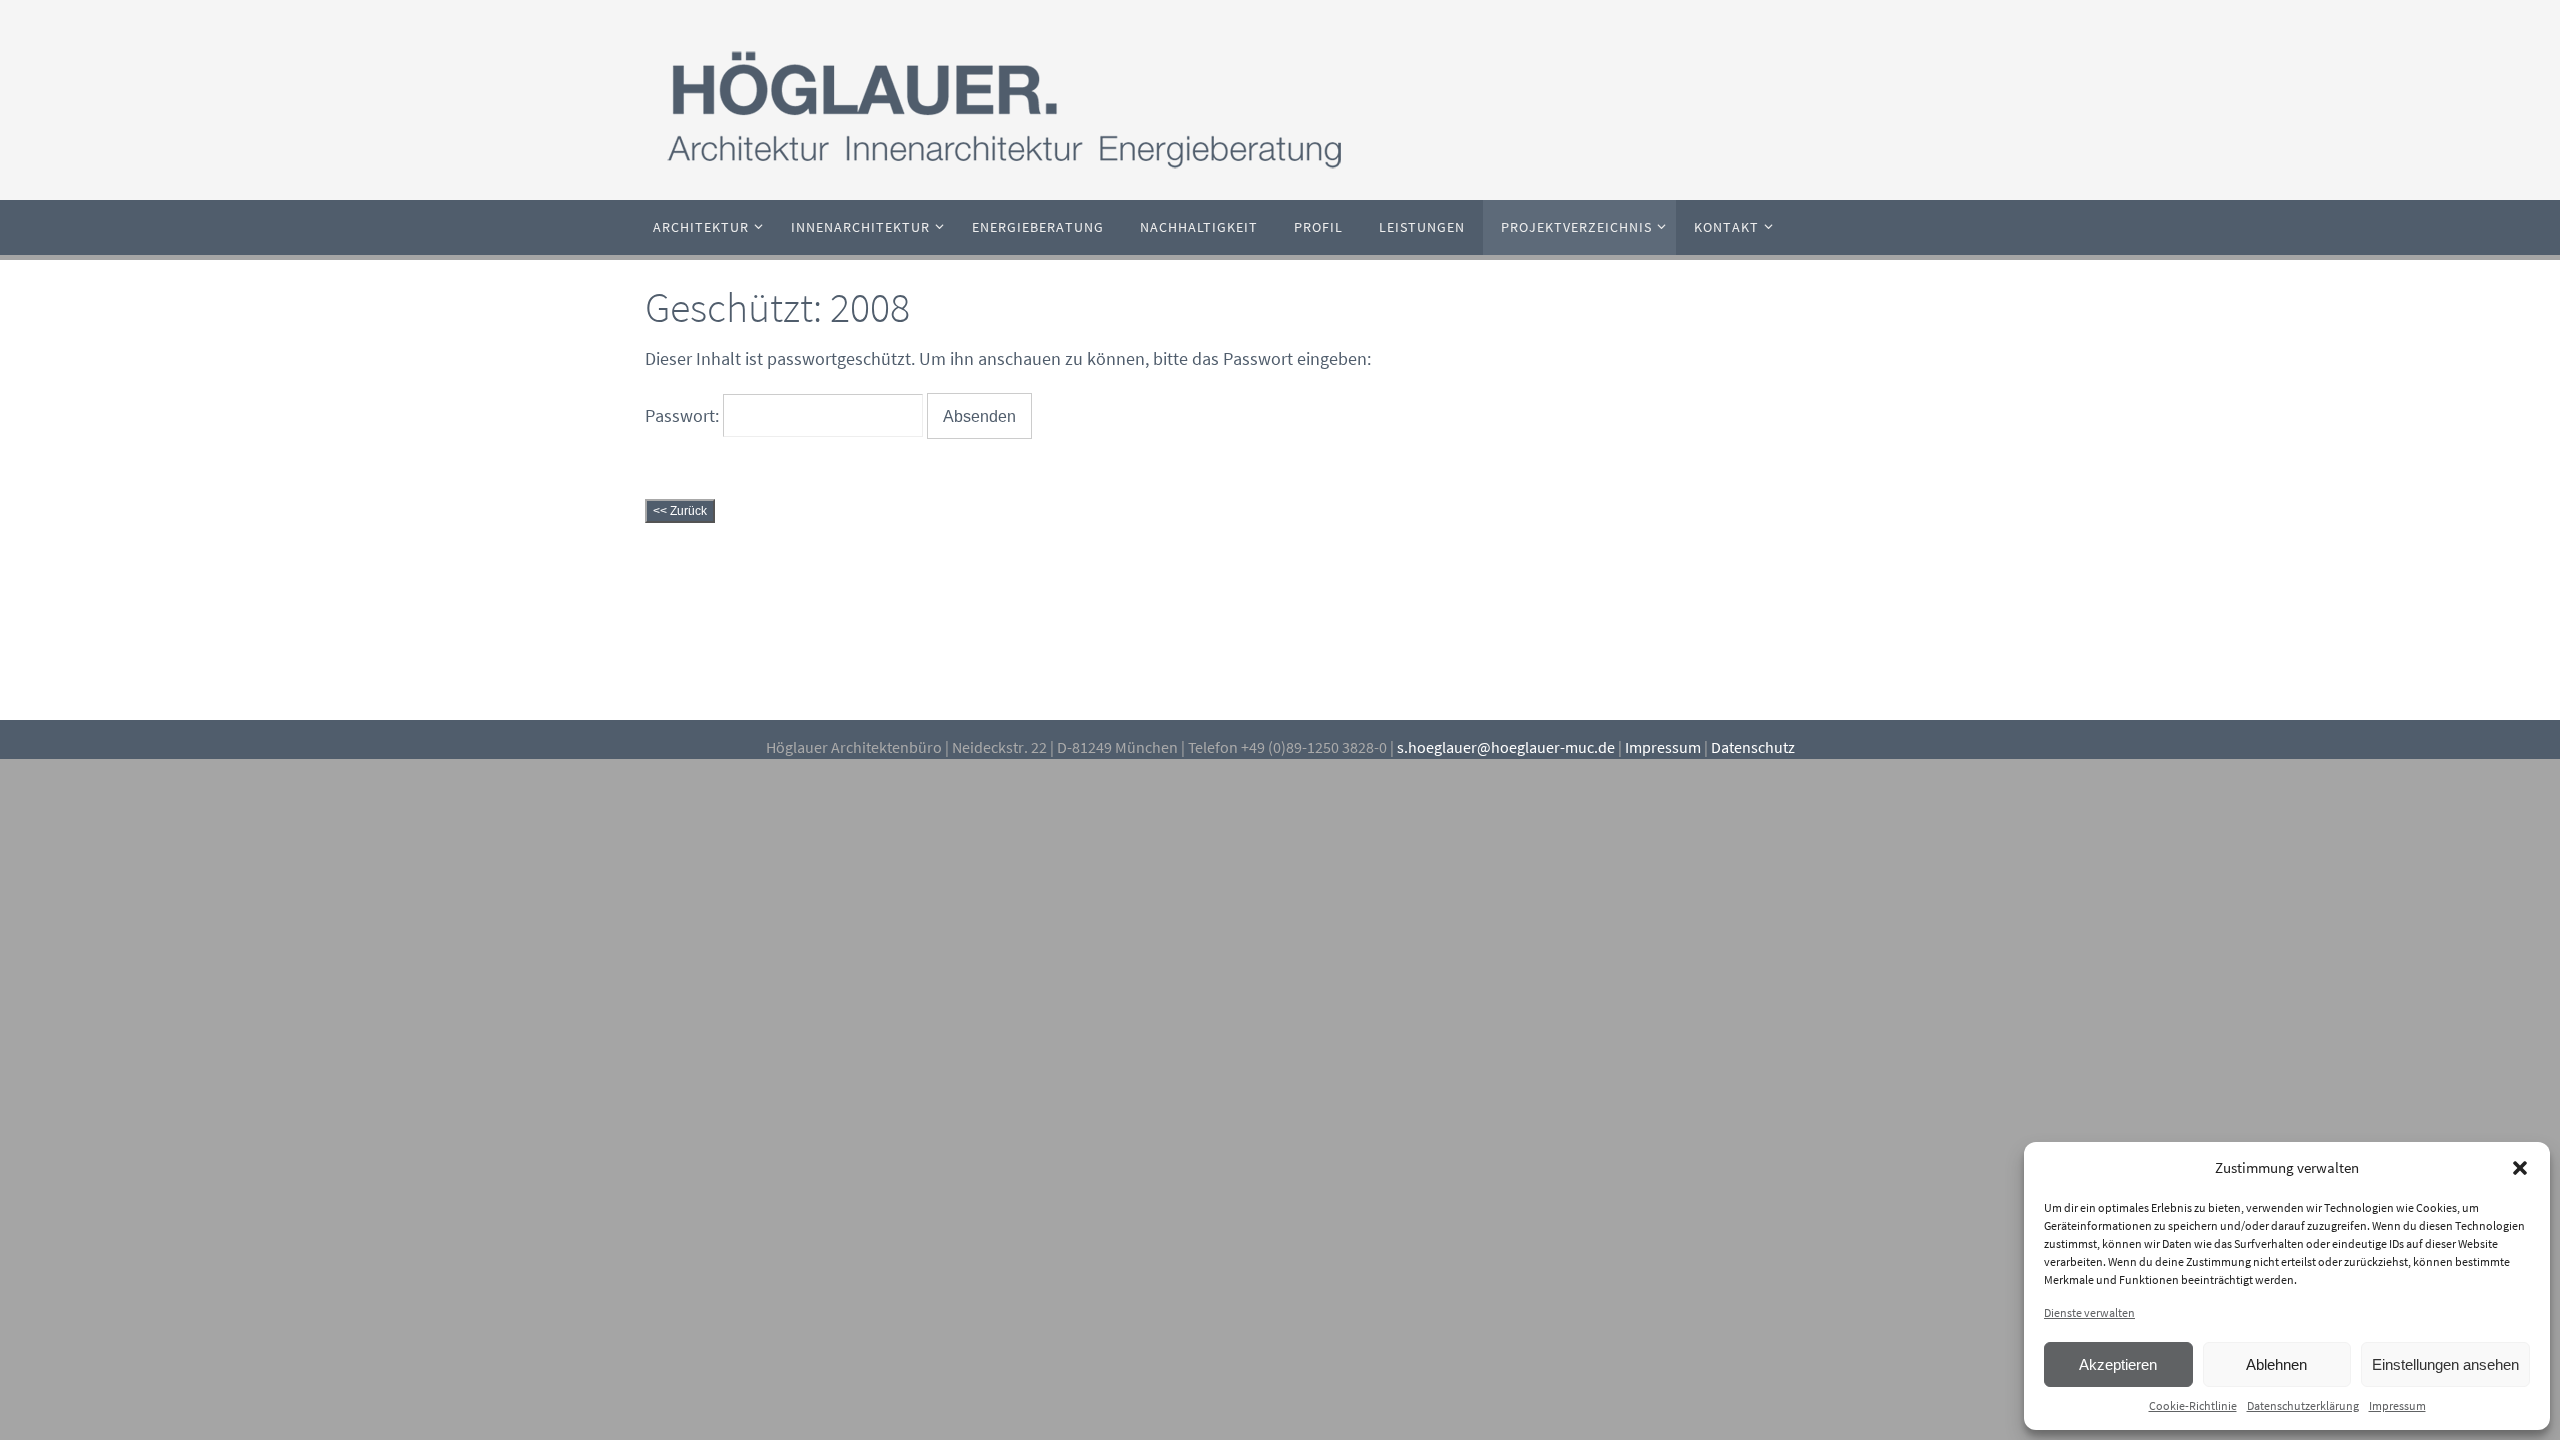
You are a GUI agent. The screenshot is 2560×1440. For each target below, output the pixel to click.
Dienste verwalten (2089, 1312)
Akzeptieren (2118, 1364)
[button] (2520, 1168)
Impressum (2397, 1405)
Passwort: (684, 415)
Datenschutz (1753, 747)
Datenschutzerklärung (2303, 1405)
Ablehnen (2276, 1364)
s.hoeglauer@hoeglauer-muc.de (1506, 747)
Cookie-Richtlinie (2193, 1405)
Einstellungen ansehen (2445, 1364)
